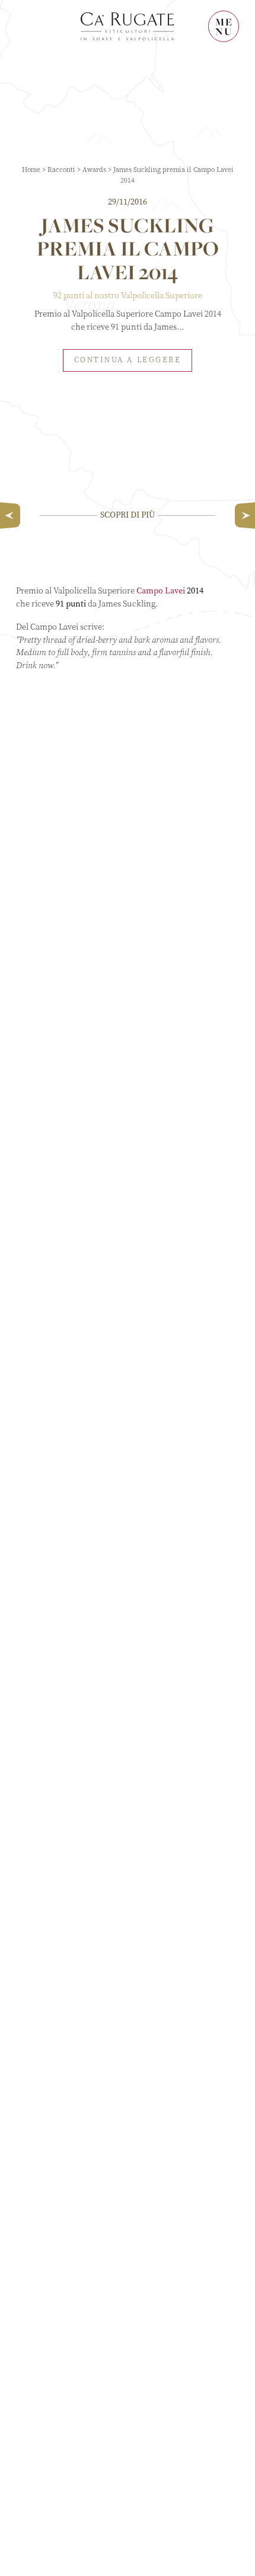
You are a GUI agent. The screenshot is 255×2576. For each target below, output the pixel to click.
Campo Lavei (161, 591)
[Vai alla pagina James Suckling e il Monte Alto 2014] (13, 515)
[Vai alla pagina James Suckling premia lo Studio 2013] (242, 515)
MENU (224, 26)
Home (31, 170)
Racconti (61, 170)
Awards (94, 170)
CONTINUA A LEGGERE (128, 360)
